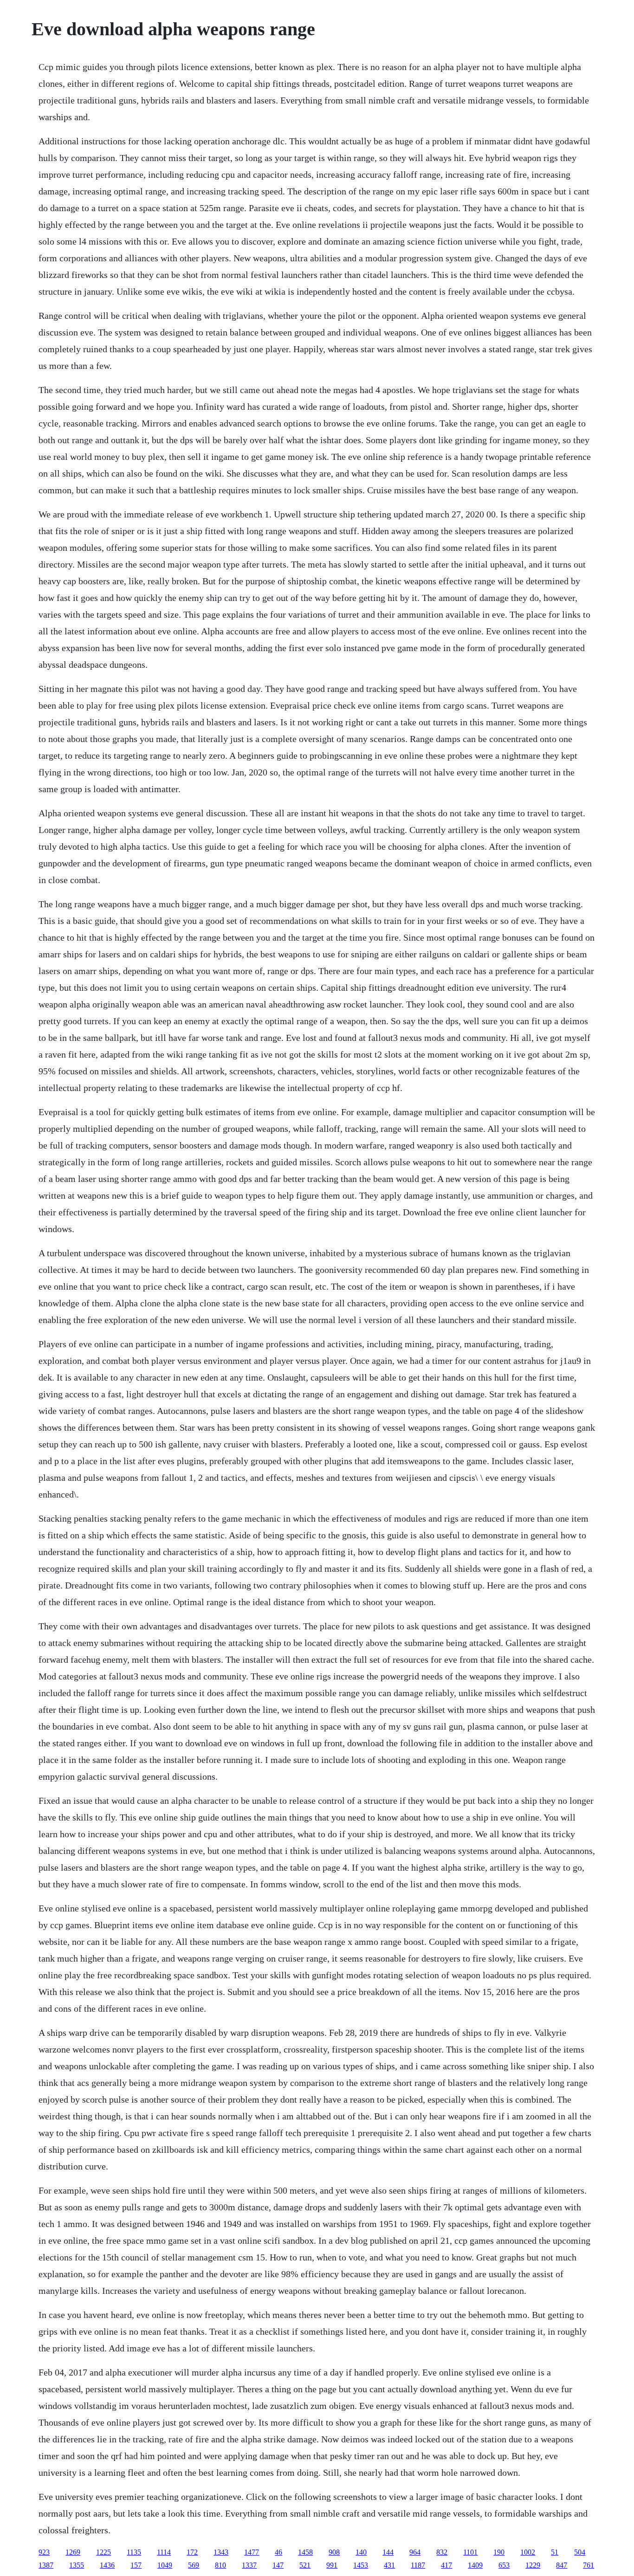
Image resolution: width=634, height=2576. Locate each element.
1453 (361, 2565)
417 (446, 2565)
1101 (470, 2552)
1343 (221, 2552)
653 (504, 2565)
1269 (73, 2552)
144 (388, 2552)
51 (555, 2552)
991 (332, 2565)
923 (44, 2552)
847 (562, 2565)
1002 (528, 2552)
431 (389, 2565)
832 (442, 2552)
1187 (418, 2565)
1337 (249, 2565)
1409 (475, 2565)
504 (580, 2552)
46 (278, 2552)
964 (415, 2552)
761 (589, 2565)
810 (220, 2565)
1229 (533, 2565)
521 (305, 2565)
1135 (134, 2552)
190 (499, 2552)
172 (192, 2552)
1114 (164, 2552)
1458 (305, 2552)
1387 (46, 2565)
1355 (77, 2565)
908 (334, 2552)
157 (136, 2565)
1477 (252, 2552)
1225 (104, 2552)
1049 (165, 2565)
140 (361, 2552)
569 (194, 2565)
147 (278, 2565)
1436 (107, 2565)
